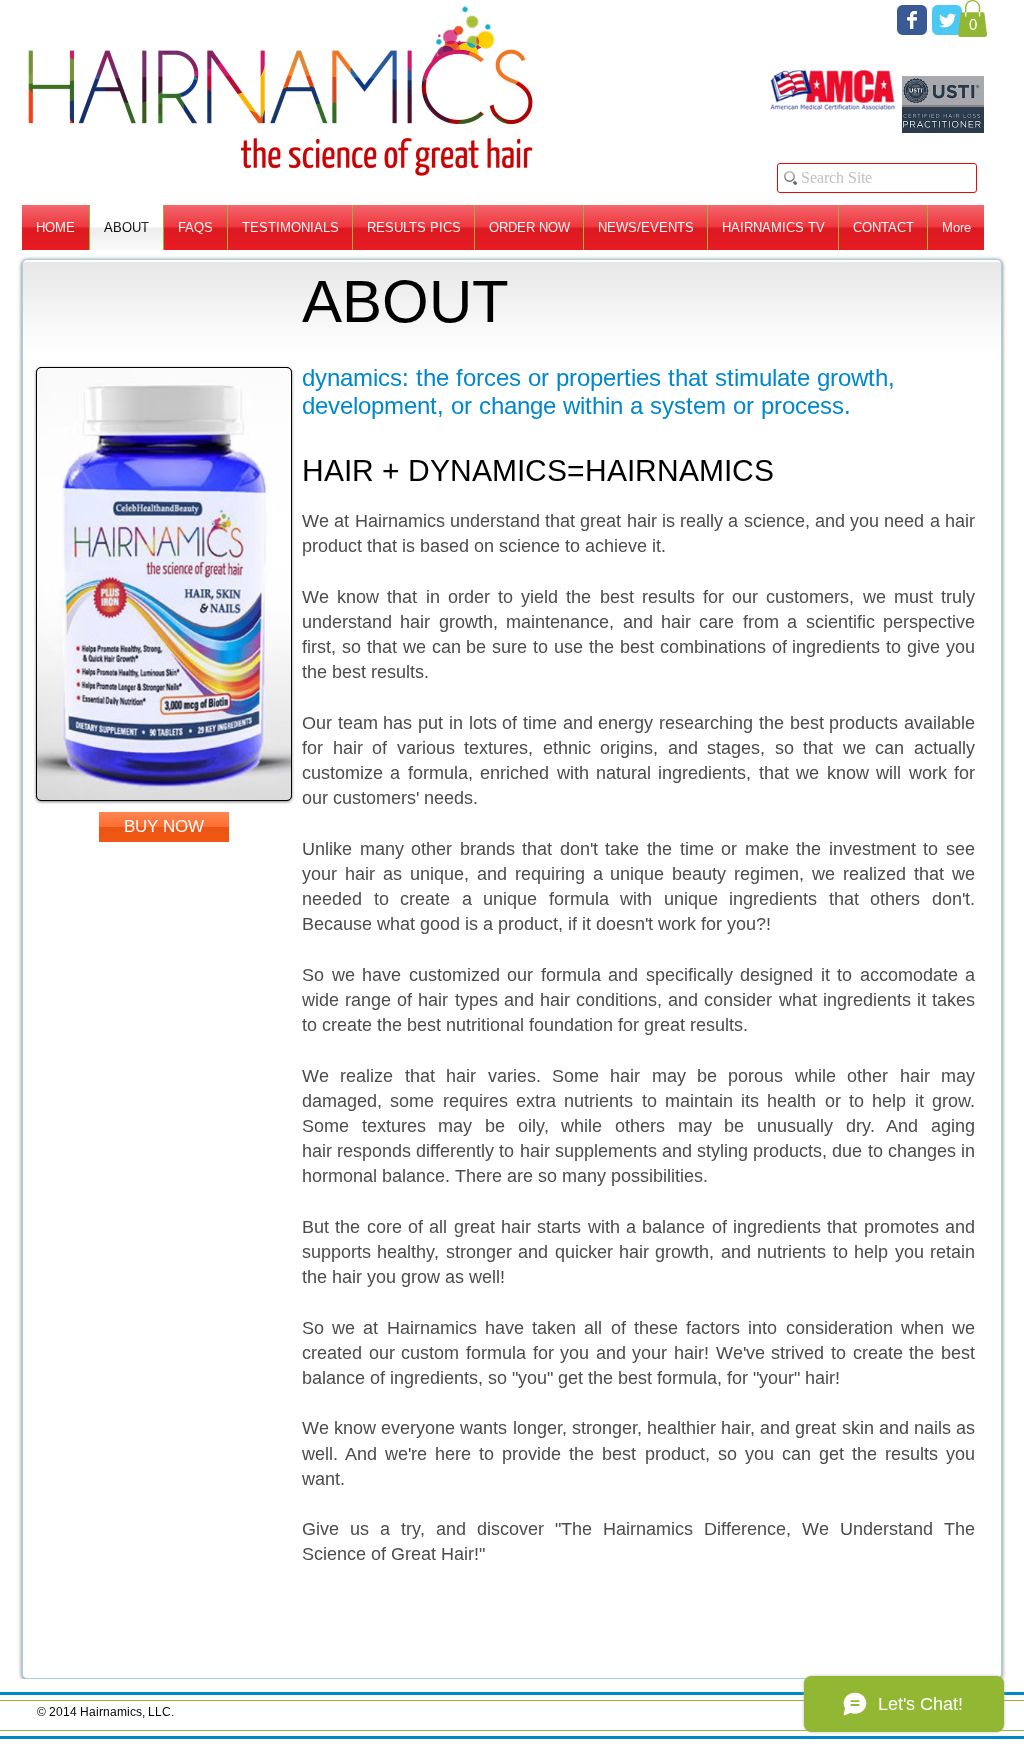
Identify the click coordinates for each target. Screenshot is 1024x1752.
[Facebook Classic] (912, 20)
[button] (972, 18)
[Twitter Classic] (947, 20)
